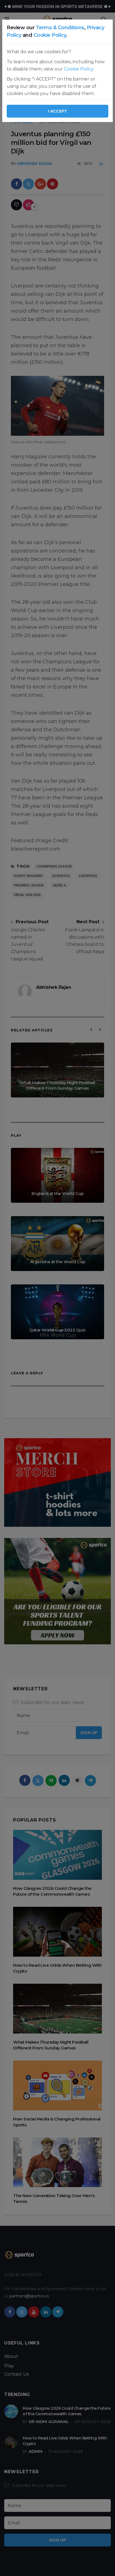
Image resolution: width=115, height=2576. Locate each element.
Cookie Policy (50, 35)
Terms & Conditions (60, 28)
